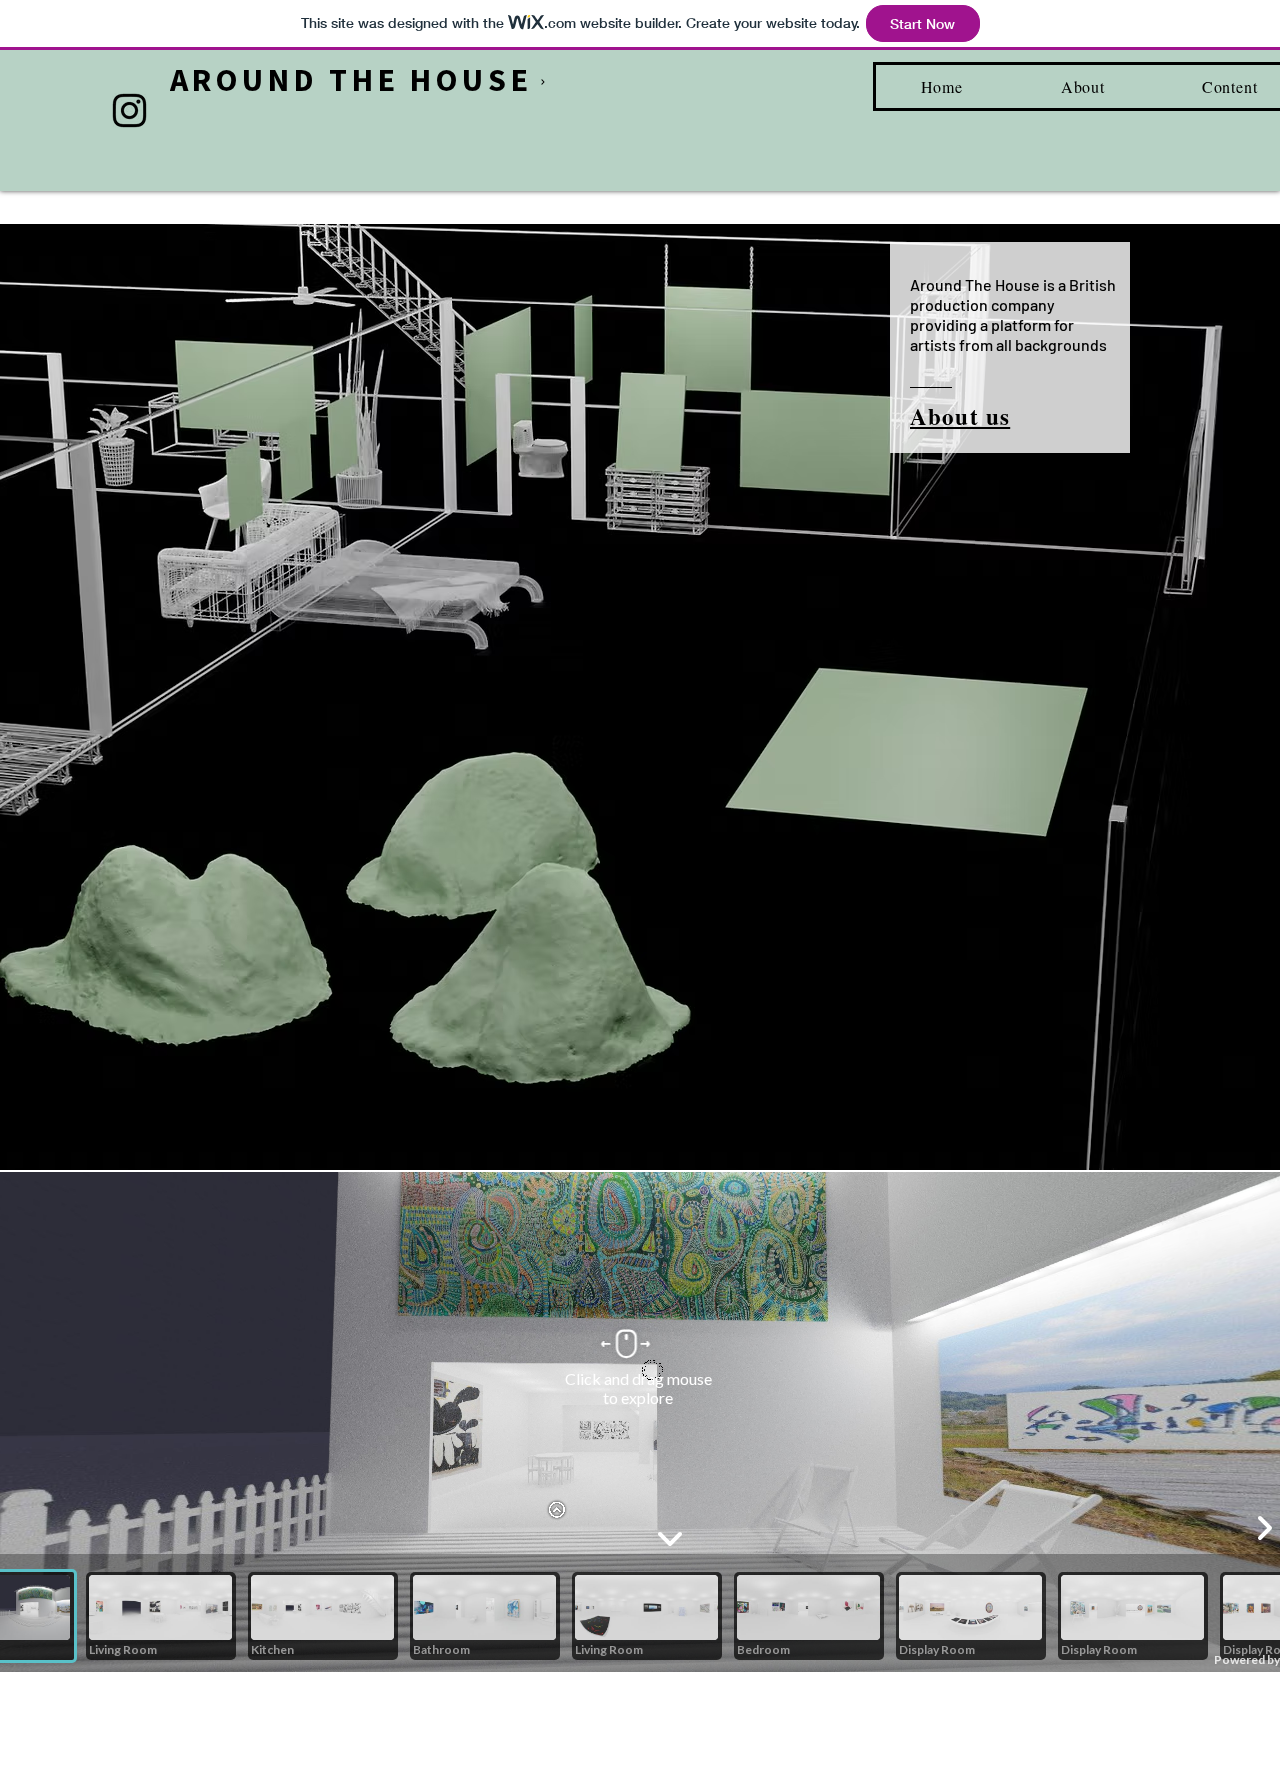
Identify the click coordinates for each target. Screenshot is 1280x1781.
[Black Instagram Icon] (129, 110)
